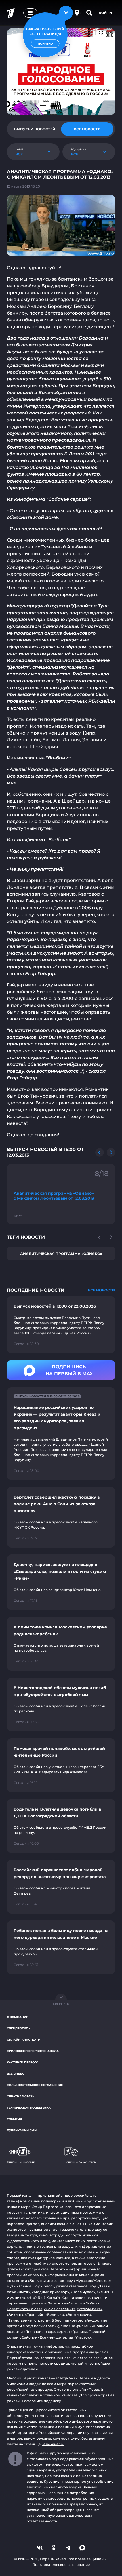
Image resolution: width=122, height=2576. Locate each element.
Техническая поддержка (29, 2108)
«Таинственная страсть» (28, 2320)
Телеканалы (53, 2444)
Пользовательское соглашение (35, 2085)
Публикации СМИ (22, 2130)
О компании (18, 2017)
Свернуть (61, 2004)
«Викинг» (15, 2315)
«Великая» (55, 2315)
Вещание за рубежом (80, 2162)
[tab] (35, 129)
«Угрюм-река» (90, 2309)
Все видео (16, 2074)
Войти (105, 13)
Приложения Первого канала (33, 2051)
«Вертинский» (78, 2315)
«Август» (74, 2303)
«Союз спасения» (60, 2309)
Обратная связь (21, 2096)
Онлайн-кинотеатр (23, 2040)
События (14, 2119)
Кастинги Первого (23, 2062)
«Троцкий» (34, 2315)
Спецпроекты (19, 2028)
